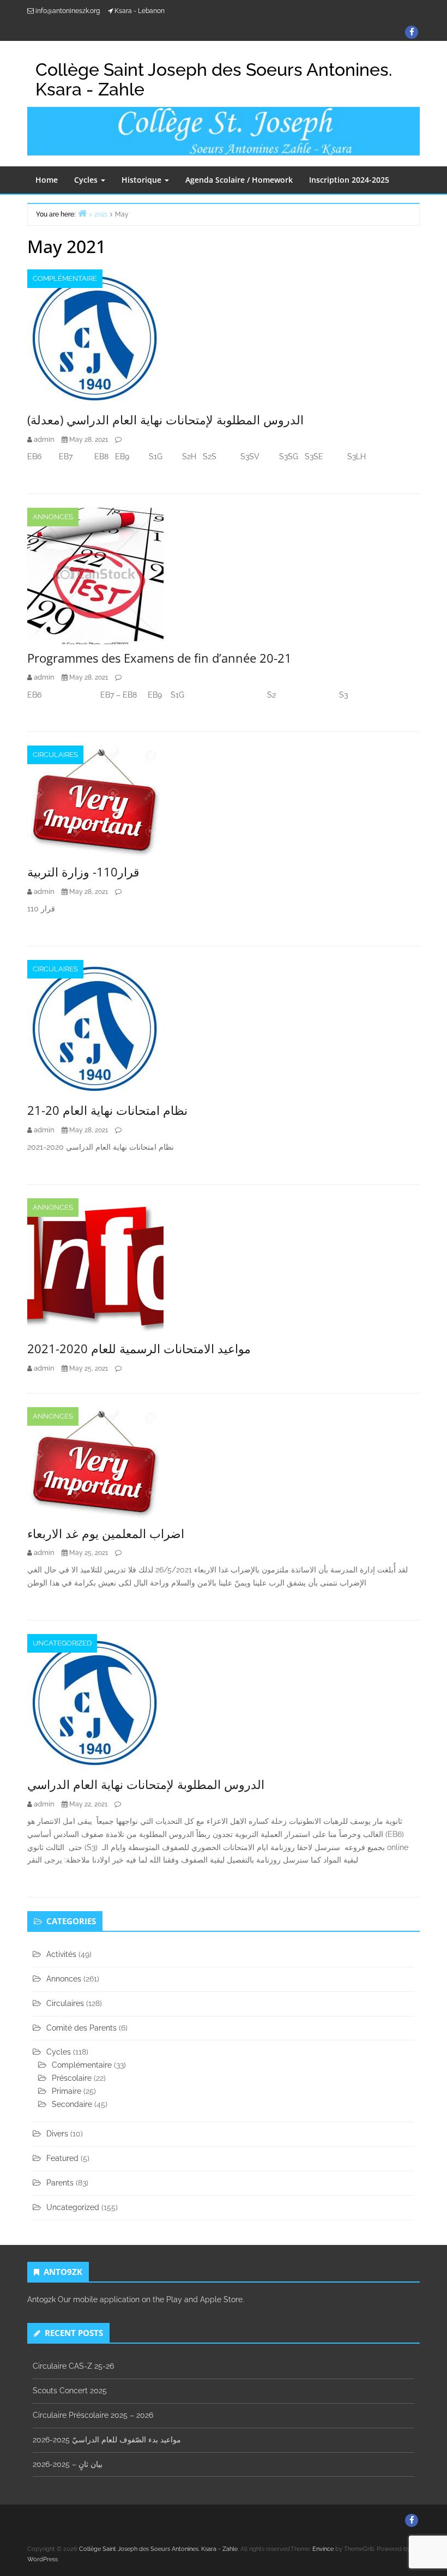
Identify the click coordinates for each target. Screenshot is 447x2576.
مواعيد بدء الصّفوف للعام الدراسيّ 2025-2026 (107, 2440)
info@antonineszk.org (68, 11)
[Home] (82, 213)
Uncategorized (62, 1643)
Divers (57, 2134)
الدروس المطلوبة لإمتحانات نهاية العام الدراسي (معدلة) (165, 419)
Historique (143, 180)
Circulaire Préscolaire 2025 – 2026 (93, 2415)
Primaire (67, 2091)
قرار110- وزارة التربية (83, 872)
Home (47, 180)
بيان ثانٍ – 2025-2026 (68, 2464)
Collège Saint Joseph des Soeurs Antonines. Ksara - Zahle (214, 79)
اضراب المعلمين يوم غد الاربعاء (106, 1533)
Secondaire (72, 2104)
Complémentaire (65, 278)
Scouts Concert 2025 (70, 2391)
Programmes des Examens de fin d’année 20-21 (159, 658)
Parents (60, 2183)
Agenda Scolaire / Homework (239, 180)
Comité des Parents (81, 2028)
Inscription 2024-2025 (349, 180)
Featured (62, 2158)
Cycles (87, 180)
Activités (61, 1954)
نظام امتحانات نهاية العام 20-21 (107, 1110)
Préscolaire (72, 2078)
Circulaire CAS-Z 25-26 (73, 2366)
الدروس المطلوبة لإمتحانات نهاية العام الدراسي (146, 1784)
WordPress (43, 2559)
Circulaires (55, 755)
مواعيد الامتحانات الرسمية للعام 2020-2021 (139, 1348)
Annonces (53, 517)
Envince (323, 2549)
